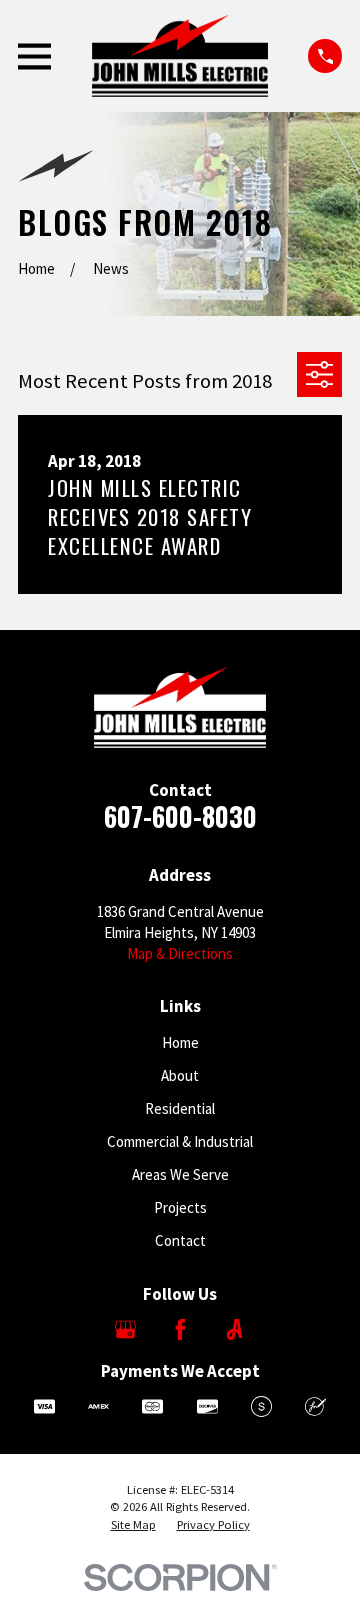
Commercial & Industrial (180, 1141)
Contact (180, 1240)
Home (180, 1042)
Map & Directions (180, 953)
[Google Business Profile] (125, 1329)
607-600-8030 (180, 816)
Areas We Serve (180, 1174)
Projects (180, 1207)
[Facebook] (180, 1329)
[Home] (180, 56)
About (180, 1075)
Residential (180, 1108)
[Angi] (234, 1329)
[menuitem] (133, 1525)
